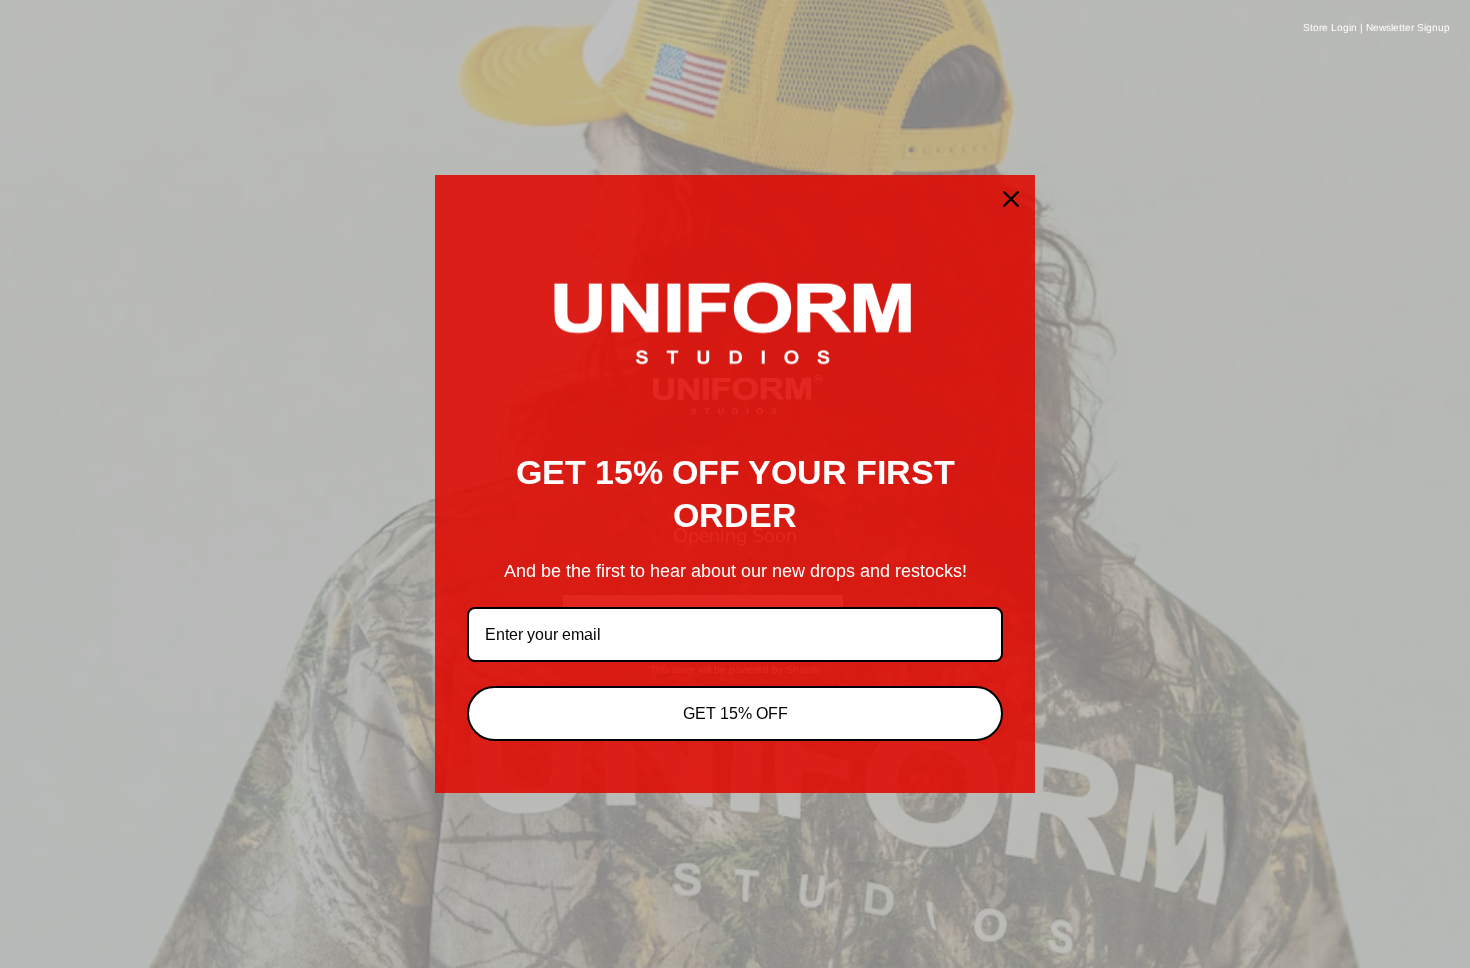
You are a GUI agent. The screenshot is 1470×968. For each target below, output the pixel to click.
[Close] (1011, 199)
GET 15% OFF (735, 713)
